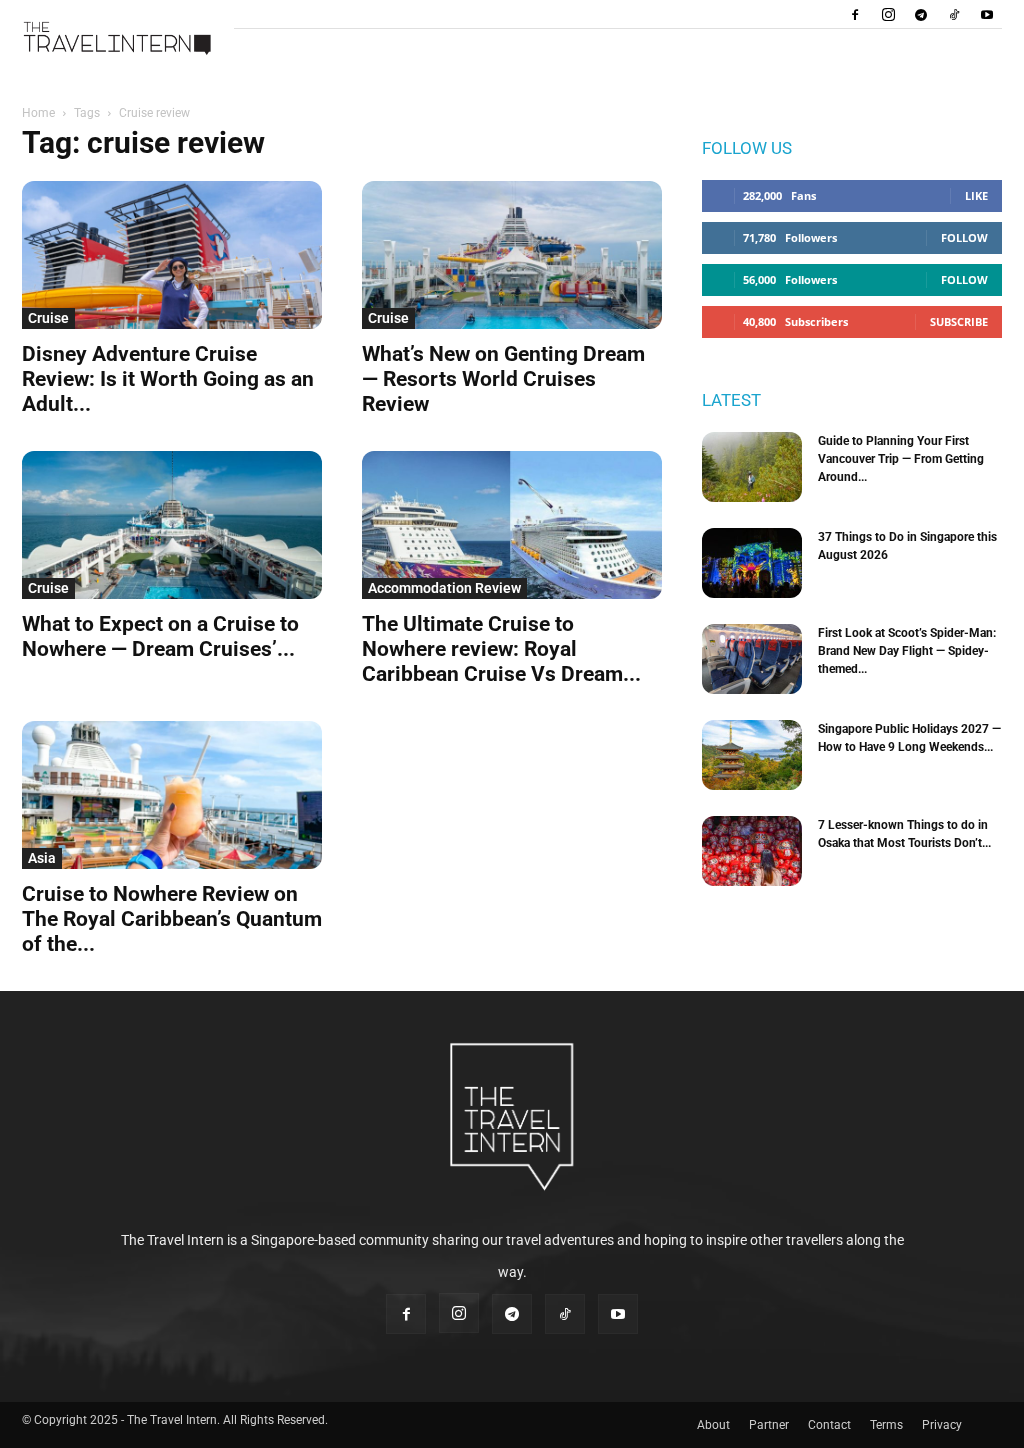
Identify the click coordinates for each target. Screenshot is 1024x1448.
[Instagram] (888, 14)
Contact (829, 1425)
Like (976, 195)
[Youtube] (987, 14)
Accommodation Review (444, 588)
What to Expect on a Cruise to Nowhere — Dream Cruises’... (160, 636)
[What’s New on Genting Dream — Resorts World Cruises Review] (512, 255)
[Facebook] (855, 14)
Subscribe (959, 321)
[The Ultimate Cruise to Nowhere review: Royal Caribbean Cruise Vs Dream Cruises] (512, 525)
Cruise (48, 318)
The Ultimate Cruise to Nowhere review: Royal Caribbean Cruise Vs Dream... (501, 649)
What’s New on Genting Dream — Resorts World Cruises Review (503, 379)
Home (38, 113)
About (713, 1425)
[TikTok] (954, 14)
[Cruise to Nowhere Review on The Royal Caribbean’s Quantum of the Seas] (172, 795)
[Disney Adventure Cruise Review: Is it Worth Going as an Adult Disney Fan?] (172, 255)
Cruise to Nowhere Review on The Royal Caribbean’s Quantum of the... (172, 919)
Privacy (942, 1425)
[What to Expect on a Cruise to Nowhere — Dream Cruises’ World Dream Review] (172, 525)
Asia (42, 858)
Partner (769, 1425)
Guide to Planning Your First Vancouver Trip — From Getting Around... (901, 459)
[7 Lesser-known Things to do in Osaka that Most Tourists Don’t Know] (752, 851)
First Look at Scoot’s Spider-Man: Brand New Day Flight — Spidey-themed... (907, 651)
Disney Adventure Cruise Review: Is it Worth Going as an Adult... (168, 379)
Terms (886, 1425)
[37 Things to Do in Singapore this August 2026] (752, 563)
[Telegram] (921, 14)
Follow (964, 237)
